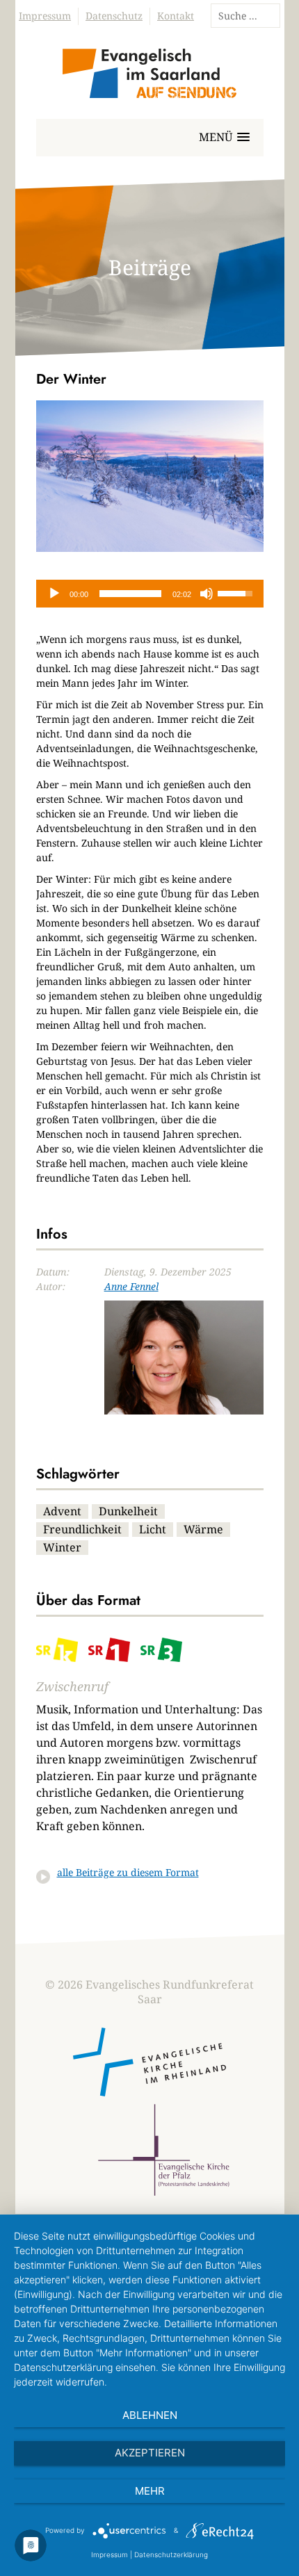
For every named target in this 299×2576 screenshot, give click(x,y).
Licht (153, 1529)
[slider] (130, 594)
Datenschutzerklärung (171, 2554)
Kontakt (176, 16)
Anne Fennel (131, 1286)
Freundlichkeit (82, 1529)
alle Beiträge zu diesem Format (128, 1872)
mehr (150, 2491)
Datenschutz (114, 16)
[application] (150, 594)
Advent (62, 1511)
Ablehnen (150, 2415)
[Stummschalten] (207, 594)
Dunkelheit (128, 1511)
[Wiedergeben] (54, 594)
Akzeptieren (150, 2453)
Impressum (45, 16)
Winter (62, 1547)
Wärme (203, 1529)
